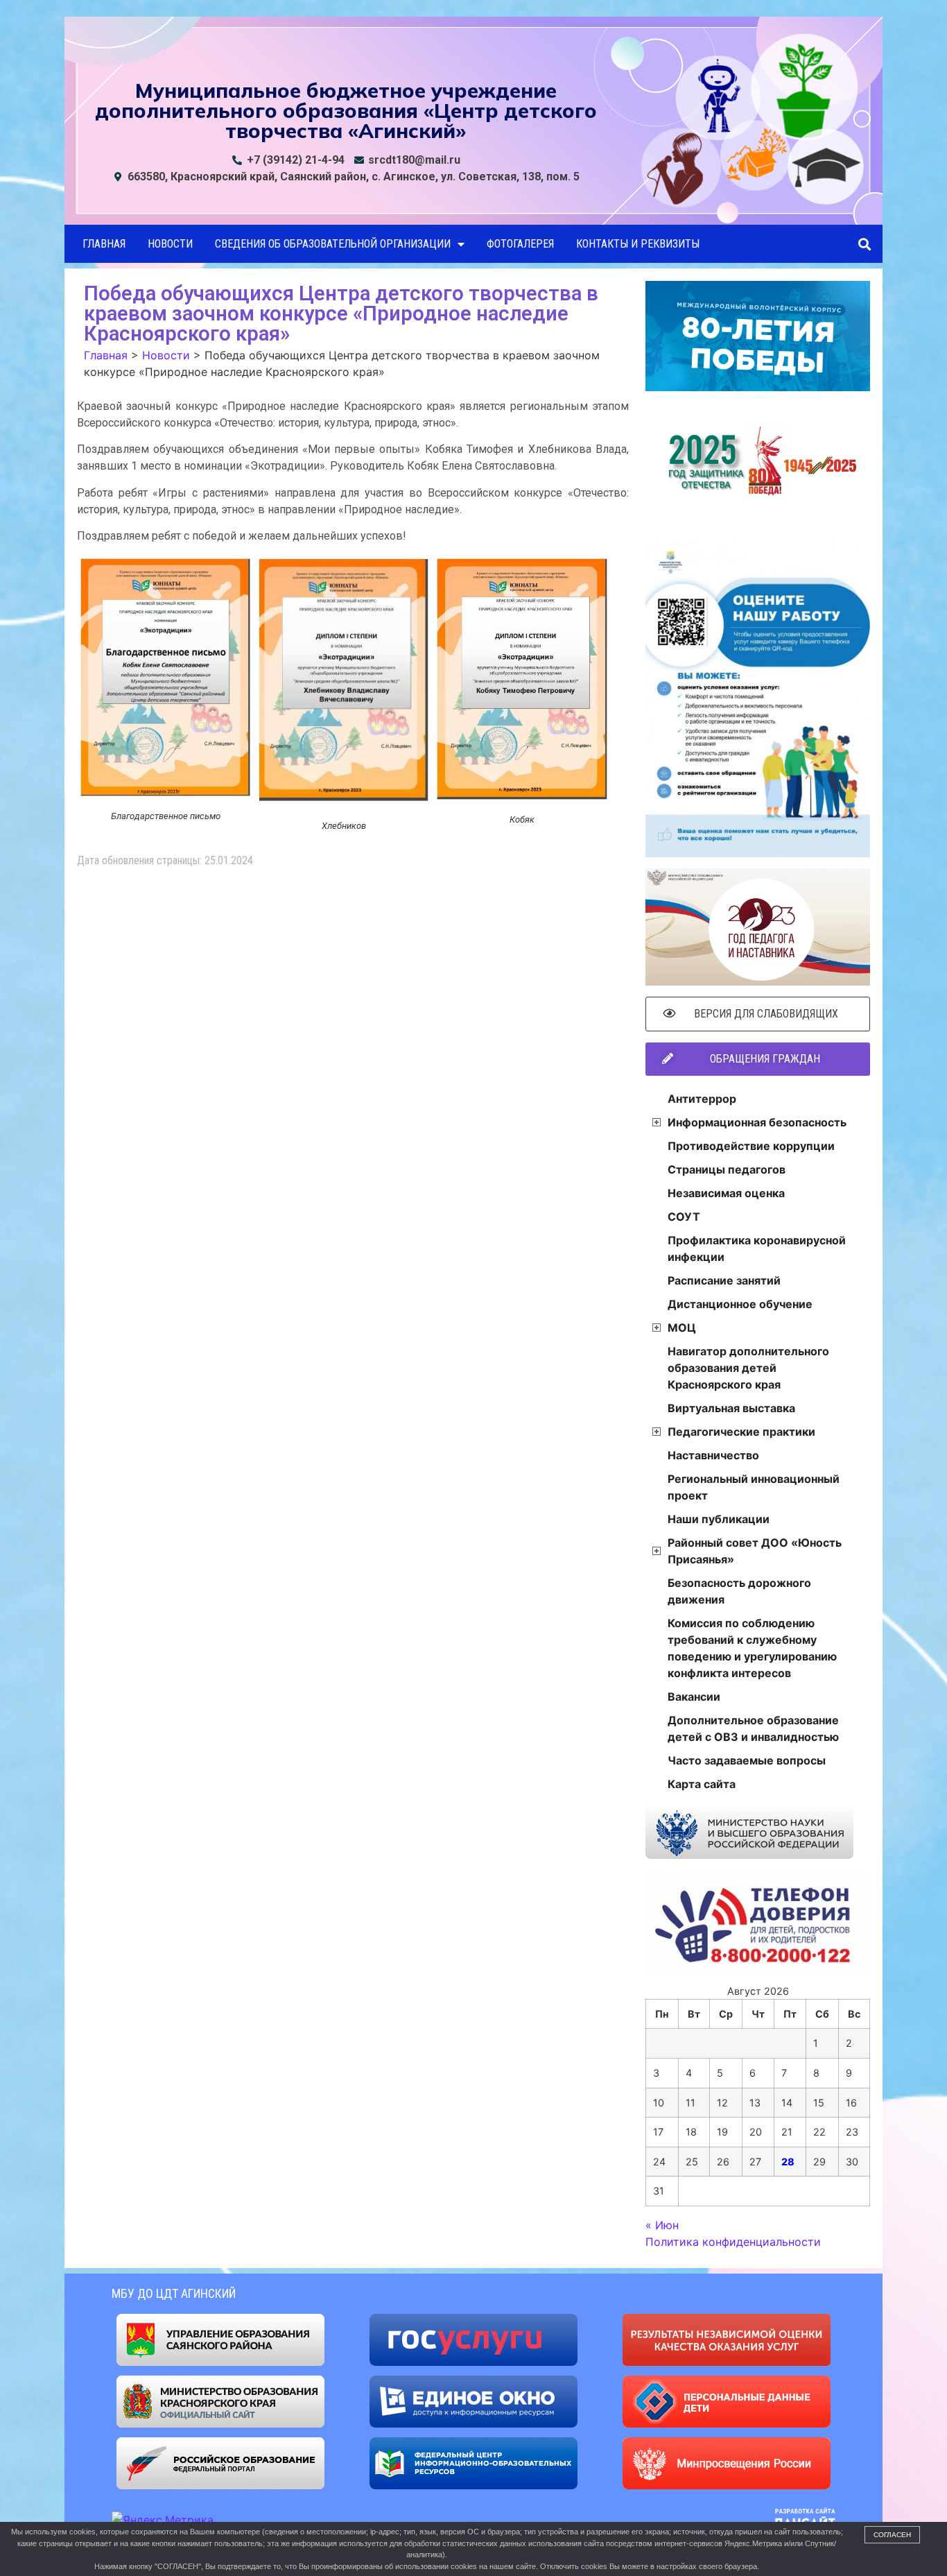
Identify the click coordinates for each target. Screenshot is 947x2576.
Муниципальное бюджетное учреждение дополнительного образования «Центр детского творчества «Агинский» (346, 110)
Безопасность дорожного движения (739, 1591)
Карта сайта (702, 1784)
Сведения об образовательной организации (333, 244)
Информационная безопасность (757, 1122)
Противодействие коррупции (751, 1146)
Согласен (892, 2535)
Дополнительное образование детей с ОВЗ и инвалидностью (753, 1728)
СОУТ (684, 1217)
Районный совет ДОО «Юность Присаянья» (755, 1551)
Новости (170, 244)
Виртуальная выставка (731, 1408)
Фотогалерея (520, 244)
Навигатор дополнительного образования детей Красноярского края (748, 1368)
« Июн (662, 2225)
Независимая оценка (726, 1193)
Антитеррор (702, 1099)
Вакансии (694, 1697)
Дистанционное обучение (740, 1304)
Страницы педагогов (727, 1169)
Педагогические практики (741, 1432)
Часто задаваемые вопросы (747, 1760)
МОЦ (682, 1328)
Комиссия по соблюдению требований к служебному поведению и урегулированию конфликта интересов (752, 1648)
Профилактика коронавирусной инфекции (757, 1248)
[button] (864, 244)
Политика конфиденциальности (733, 2242)
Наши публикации (719, 1519)
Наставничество (713, 1455)
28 (788, 2162)
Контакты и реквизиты (638, 244)
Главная (104, 244)
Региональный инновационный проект (754, 1487)
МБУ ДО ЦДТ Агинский (174, 2293)
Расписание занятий (724, 1280)
